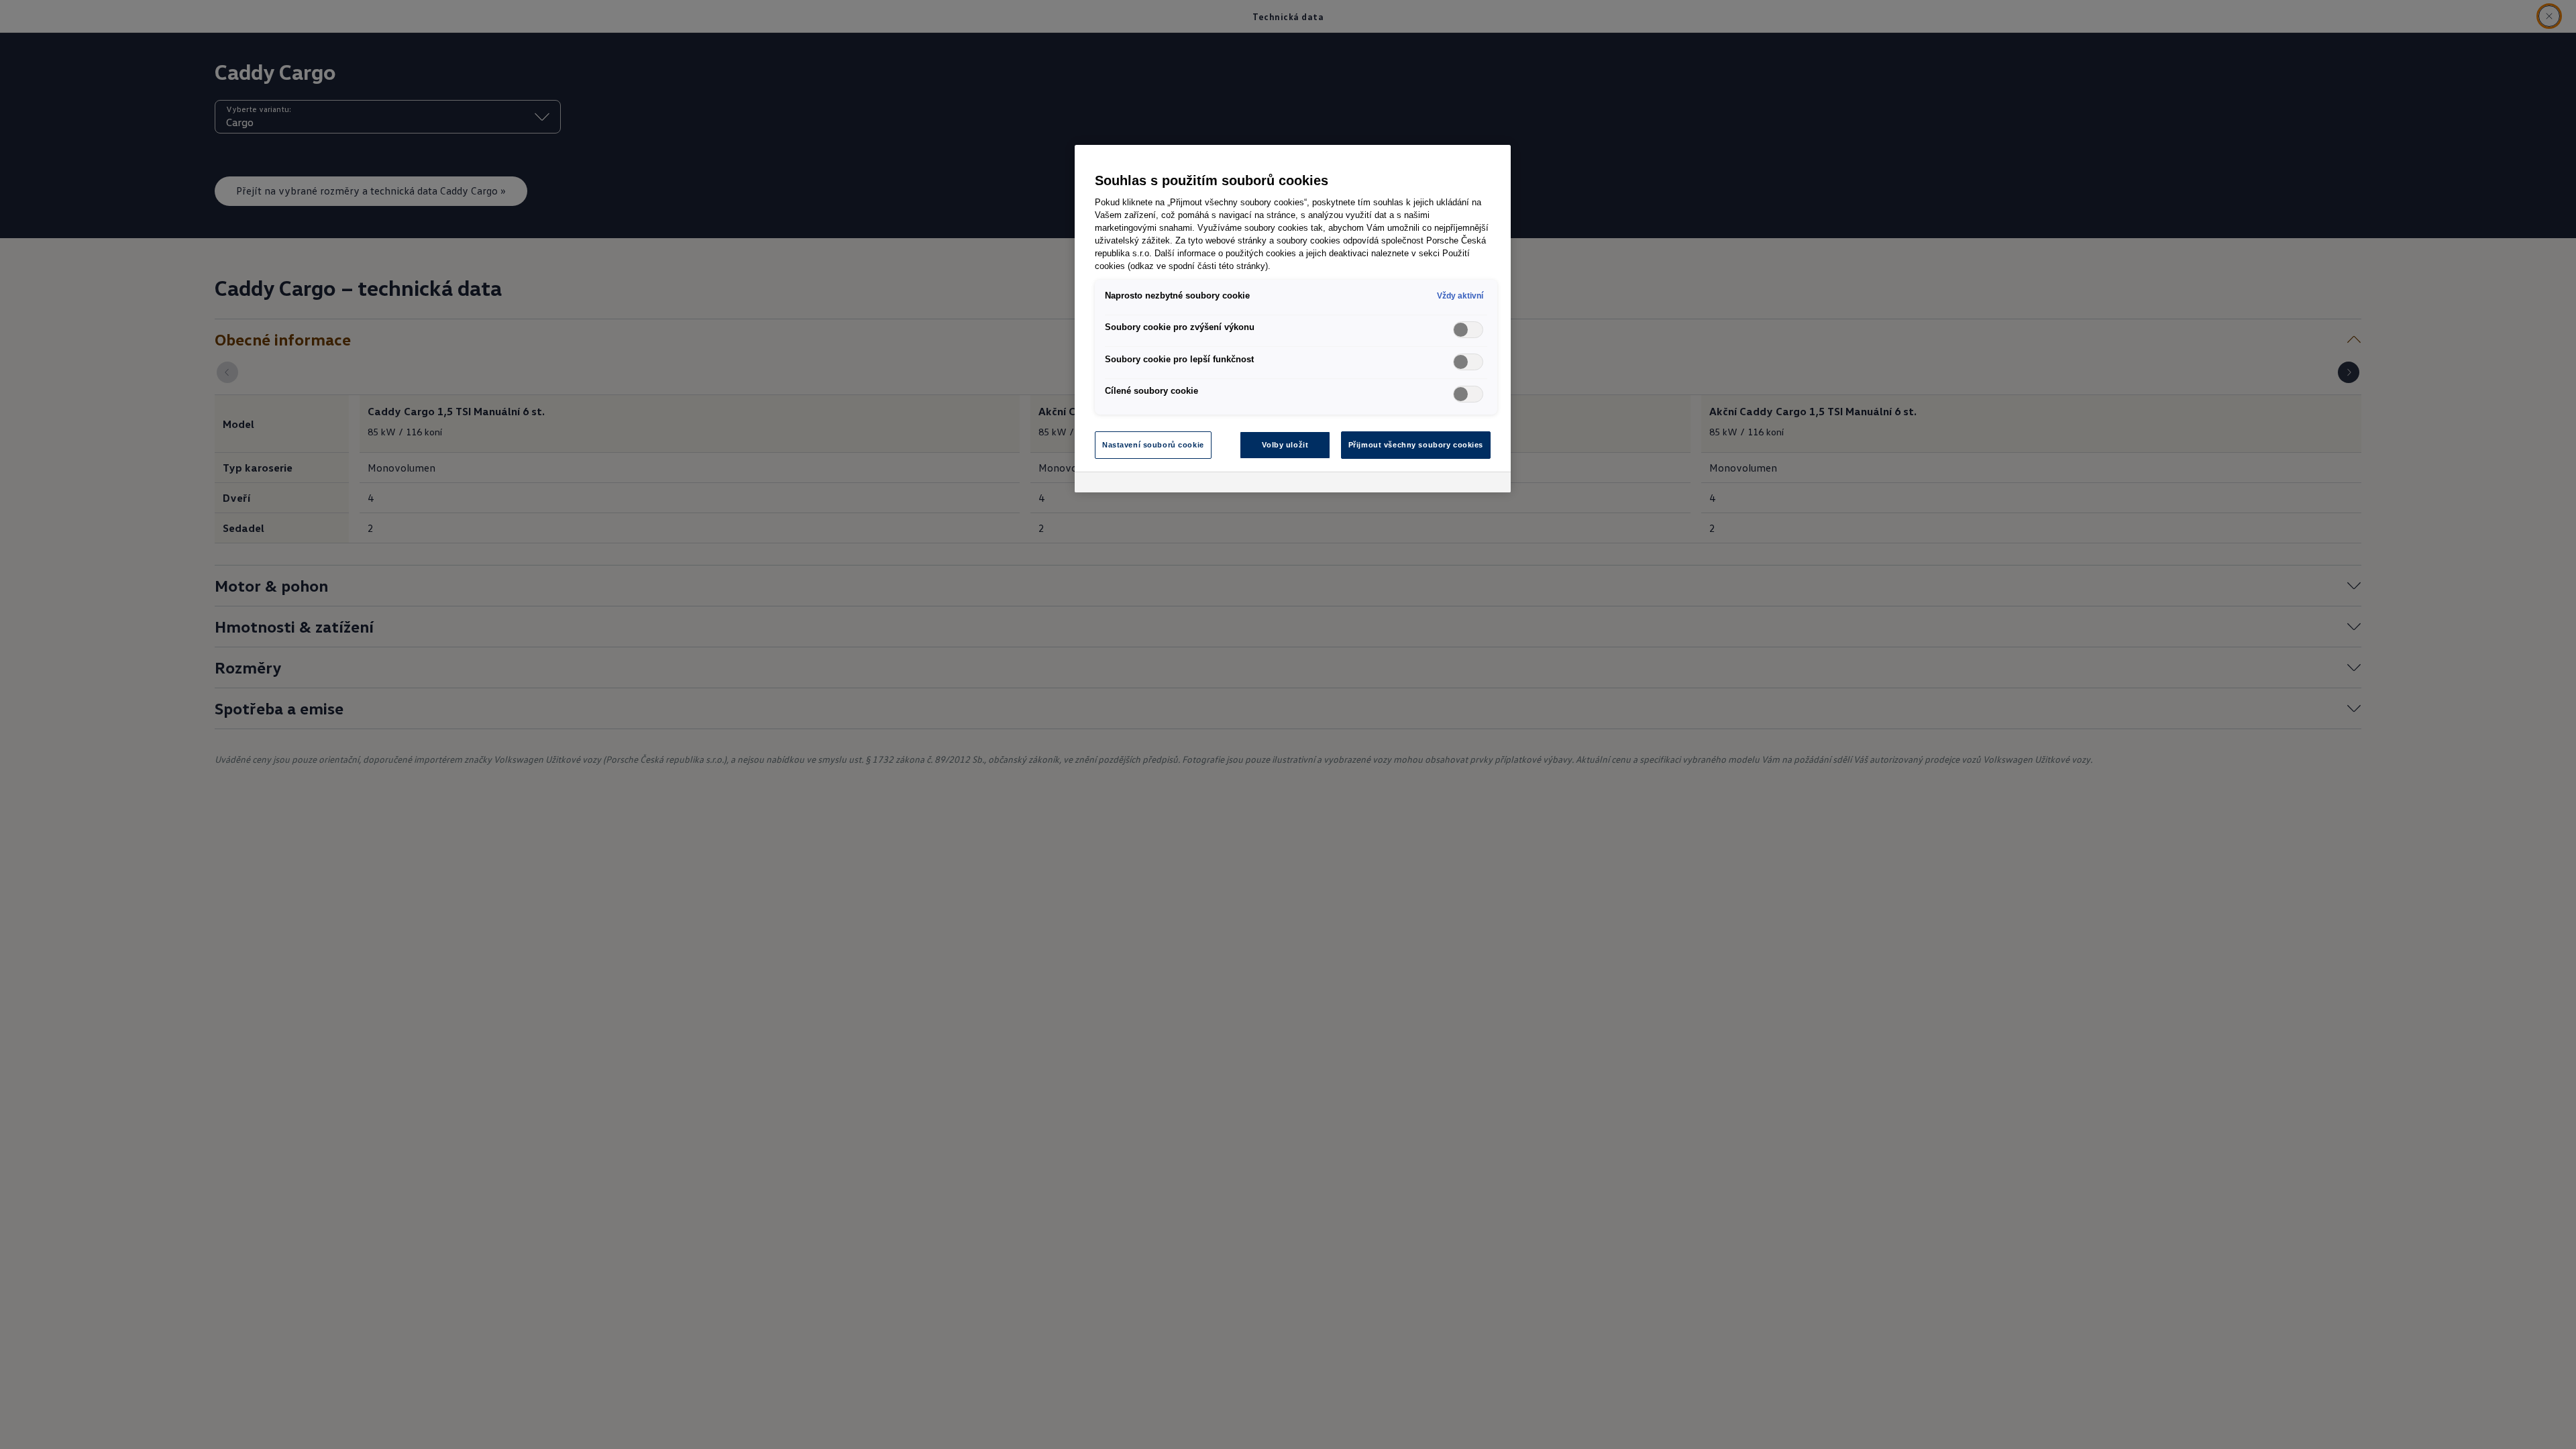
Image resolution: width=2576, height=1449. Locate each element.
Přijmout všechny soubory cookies (1416, 445)
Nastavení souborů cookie (1153, 445)
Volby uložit (1285, 445)
